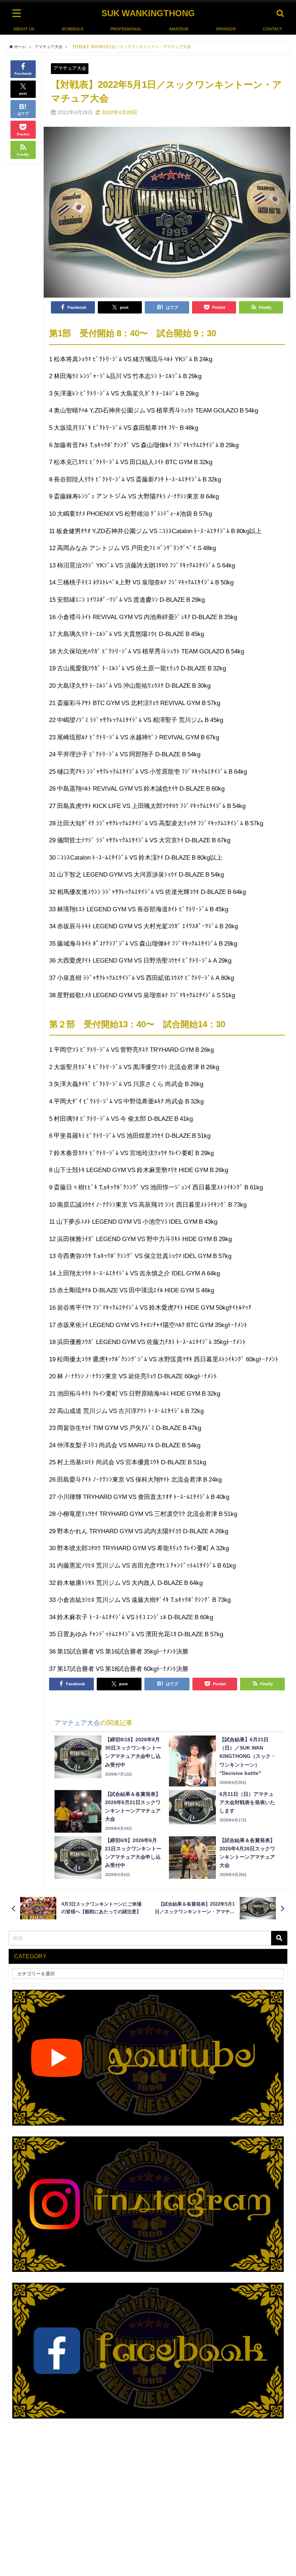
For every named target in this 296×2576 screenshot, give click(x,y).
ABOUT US (24, 29)
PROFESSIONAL (126, 29)
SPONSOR (226, 29)
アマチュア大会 (70, 68)
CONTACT (273, 29)
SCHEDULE (73, 29)
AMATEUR (179, 29)
